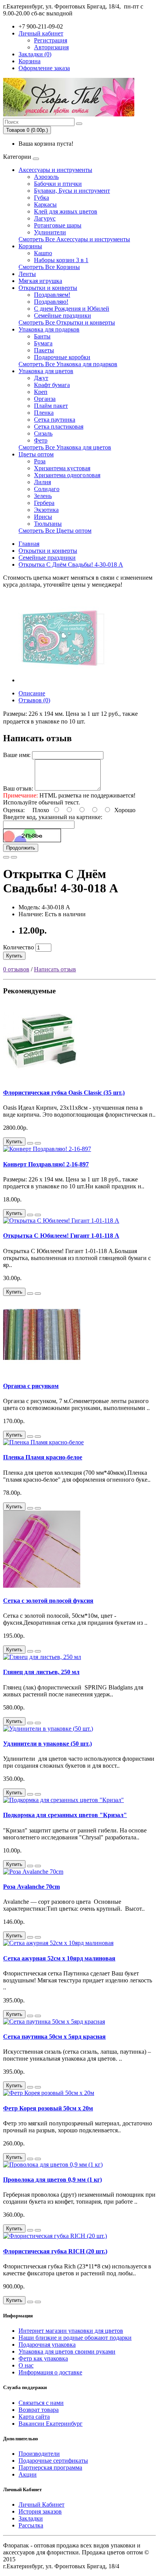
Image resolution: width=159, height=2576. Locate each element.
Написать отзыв (55, 969)
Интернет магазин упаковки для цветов (71, 2331)
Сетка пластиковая (59, 427)
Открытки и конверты (48, 288)
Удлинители (50, 232)
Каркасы (45, 204)
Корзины (30, 246)
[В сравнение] (14, 857)
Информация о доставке (50, 2372)
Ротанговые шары (58, 225)
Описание (32, 693)
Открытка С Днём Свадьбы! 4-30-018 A (71, 564)
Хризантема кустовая (62, 468)
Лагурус (45, 218)
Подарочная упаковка (47, 2345)
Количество (19, 947)
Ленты (27, 274)
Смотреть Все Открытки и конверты (67, 322)
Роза (40, 461)
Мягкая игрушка (40, 281)
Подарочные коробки (62, 357)
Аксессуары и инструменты (55, 170)
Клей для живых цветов (66, 211)
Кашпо (43, 253)
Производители (39, 2454)
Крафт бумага (52, 385)
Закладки (31, 2518)
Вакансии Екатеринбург (51, 2424)
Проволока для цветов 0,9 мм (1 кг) (52, 2180)
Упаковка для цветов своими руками (67, 2351)
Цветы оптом (36, 454)
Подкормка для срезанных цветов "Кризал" (65, 1815)
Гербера (44, 503)
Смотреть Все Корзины (49, 267)
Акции (28, 2474)
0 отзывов (16, 969)
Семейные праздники (63, 315)
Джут (41, 378)
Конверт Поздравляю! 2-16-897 (46, 1164)
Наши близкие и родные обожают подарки (75, 2338)
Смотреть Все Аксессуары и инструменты (74, 239)
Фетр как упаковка (43, 2358)
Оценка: (14, 810)
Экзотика (46, 510)
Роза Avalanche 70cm (31, 1887)
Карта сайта (34, 2417)
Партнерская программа (50, 2467)
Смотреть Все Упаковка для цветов (65, 447)
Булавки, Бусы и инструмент (72, 191)
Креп (41, 392)
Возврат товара (39, 2410)
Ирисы (43, 517)
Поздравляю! (51, 302)
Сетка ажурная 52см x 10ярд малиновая (59, 1958)
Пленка (44, 413)
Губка (41, 198)
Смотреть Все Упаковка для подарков (68, 364)
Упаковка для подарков (49, 329)
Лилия (42, 482)
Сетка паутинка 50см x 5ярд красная (54, 2037)
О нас (26, 2365)
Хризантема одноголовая (67, 475)
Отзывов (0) (34, 700)
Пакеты (44, 350)
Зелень (43, 496)
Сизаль (43, 433)
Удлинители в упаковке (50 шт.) (47, 1744)
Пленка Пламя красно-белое (43, 1457)
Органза (45, 399)
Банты (42, 336)
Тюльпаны (48, 524)
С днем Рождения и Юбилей (72, 309)
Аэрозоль (46, 177)
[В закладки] (6, 857)
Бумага (43, 343)
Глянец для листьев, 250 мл (41, 1672)
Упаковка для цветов (46, 371)
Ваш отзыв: (18, 788)
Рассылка (31, 2525)
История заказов (40, 2511)
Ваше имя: (17, 755)
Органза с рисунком (31, 1386)
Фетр (41, 440)
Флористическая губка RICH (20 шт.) (55, 2251)
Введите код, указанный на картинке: (53, 817)
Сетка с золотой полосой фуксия (48, 1601)
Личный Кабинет (41, 2504)
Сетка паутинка (55, 420)
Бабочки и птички (58, 184)
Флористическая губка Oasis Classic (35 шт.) (64, 1093)
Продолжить (21, 848)
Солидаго (47, 489)
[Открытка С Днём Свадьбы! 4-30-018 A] (63, 680)
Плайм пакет (51, 406)
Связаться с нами (41, 2403)
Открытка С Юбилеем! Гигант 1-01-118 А (61, 1236)
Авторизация (51, 47)
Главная (29, 544)
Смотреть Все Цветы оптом (55, 531)
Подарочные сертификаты (53, 2461)
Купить (14, 956)
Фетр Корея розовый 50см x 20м (48, 2108)
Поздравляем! (52, 295)
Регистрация (51, 40)
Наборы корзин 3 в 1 (61, 260)
